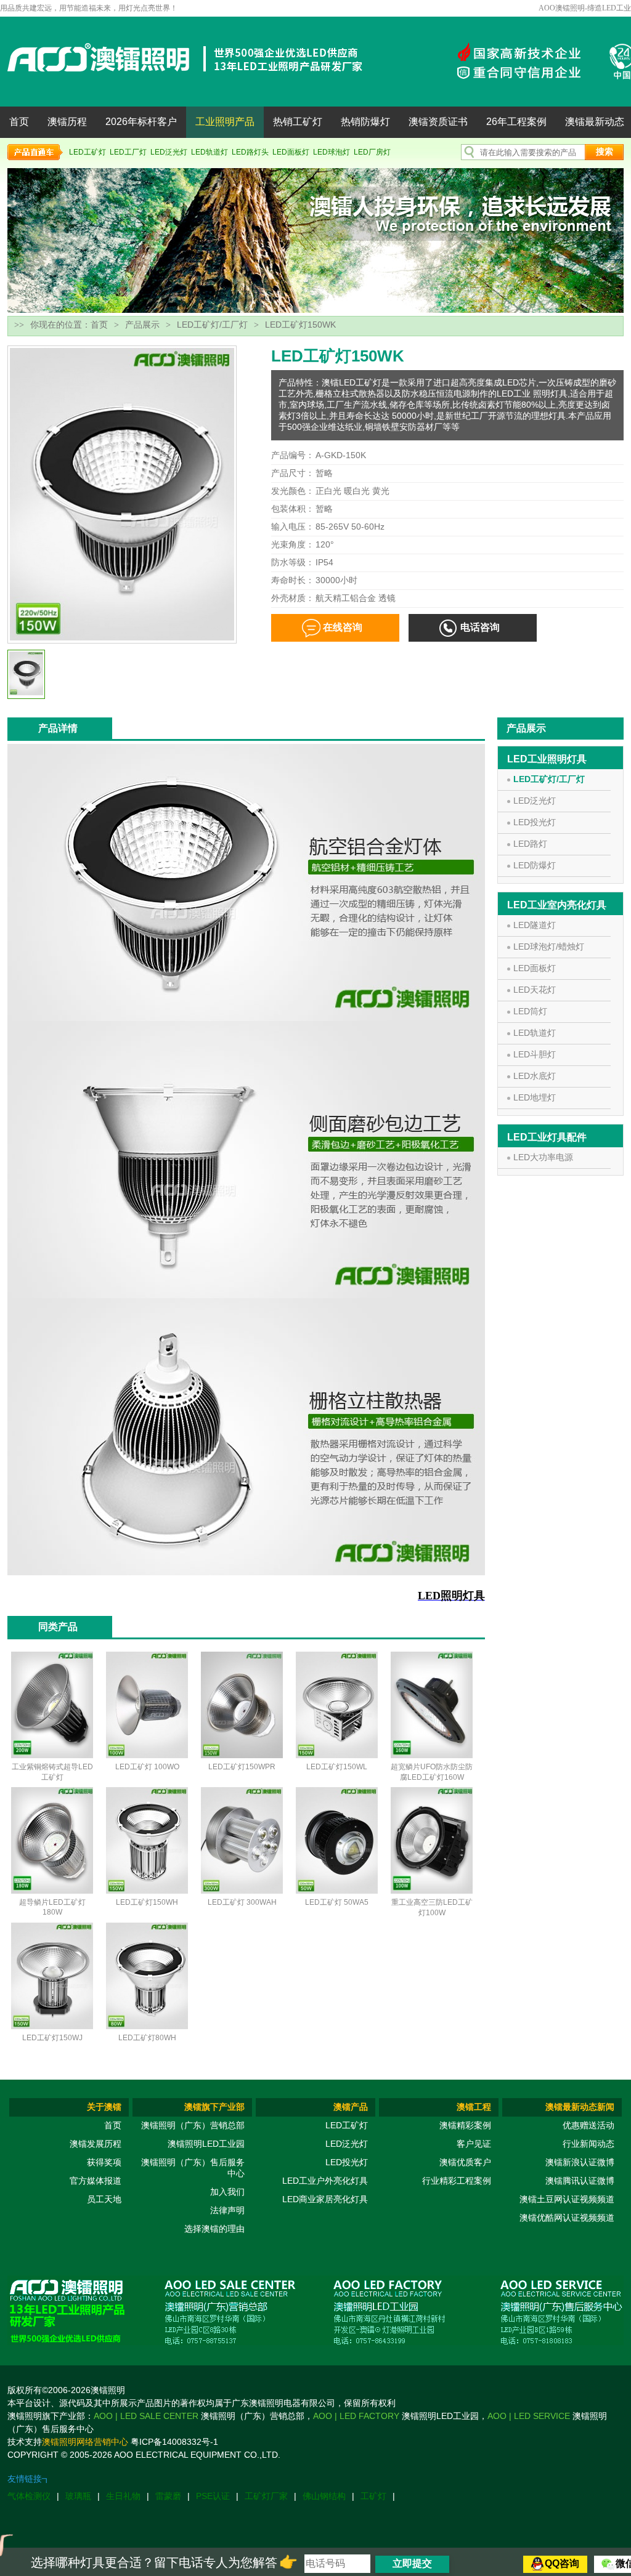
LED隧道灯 (535, 925)
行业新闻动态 (588, 2144)
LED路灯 (530, 844)
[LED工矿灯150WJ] (52, 2027)
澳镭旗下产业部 (214, 2107)
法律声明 (227, 2210)
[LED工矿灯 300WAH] (242, 1891)
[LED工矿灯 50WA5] (337, 1891)
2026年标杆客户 (141, 122)
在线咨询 (343, 627)
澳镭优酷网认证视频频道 (567, 2218)
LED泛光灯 (169, 152)
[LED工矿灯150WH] (147, 1891)
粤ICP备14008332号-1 (174, 2442)
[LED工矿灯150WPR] (242, 1756)
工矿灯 (373, 2496)
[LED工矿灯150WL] (337, 1756)
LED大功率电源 (543, 1157)
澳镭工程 (474, 2107)
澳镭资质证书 (438, 122)
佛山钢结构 (324, 2496)
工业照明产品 (225, 122)
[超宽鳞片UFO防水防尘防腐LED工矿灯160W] (432, 1756)
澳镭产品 (351, 2107)
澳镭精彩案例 (465, 2125)
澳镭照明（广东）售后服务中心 (193, 2168)
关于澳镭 (104, 2107)
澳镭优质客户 (465, 2162)
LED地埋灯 (535, 1097)
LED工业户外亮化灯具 (325, 2181)
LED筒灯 (530, 1011)
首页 (19, 122)
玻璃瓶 (78, 2496)
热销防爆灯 (365, 122)
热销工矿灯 (298, 122)
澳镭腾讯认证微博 (580, 2181)
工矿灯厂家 (266, 2496)
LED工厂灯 (128, 152)
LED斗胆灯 (535, 1054)
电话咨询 (480, 627)
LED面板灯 (291, 152)
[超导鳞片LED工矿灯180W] (52, 1891)
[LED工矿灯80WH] (147, 2027)
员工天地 (104, 2199)
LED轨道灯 (210, 152)
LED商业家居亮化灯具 (325, 2199)
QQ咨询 (562, 2563)
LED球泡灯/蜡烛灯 (549, 947)
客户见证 (474, 2144)
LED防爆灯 (535, 865)
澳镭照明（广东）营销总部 (193, 2125)
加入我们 (227, 2192)
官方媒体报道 (96, 2181)
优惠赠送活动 (588, 2125)
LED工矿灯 (88, 152)
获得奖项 (104, 2162)
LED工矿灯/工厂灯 (212, 325)
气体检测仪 (29, 2496)
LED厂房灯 (372, 152)
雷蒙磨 (168, 2496)
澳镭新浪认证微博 (580, 2162)
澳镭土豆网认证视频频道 (567, 2199)
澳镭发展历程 (96, 2144)
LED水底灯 (535, 1076)
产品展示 (142, 325)
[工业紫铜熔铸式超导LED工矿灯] (52, 1756)
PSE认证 (213, 2496)
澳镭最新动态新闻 (580, 2107)
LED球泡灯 (332, 152)
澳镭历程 (67, 122)
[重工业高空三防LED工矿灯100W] (432, 1891)
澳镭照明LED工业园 (206, 2144)
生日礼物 (123, 2496)
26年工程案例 (516, 122)
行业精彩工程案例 (457, 2181)
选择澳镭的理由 (214, 2229)
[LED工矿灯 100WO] (147, 1756)
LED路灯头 (250, 152)
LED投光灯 (535, 822)
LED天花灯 (535, 990)
